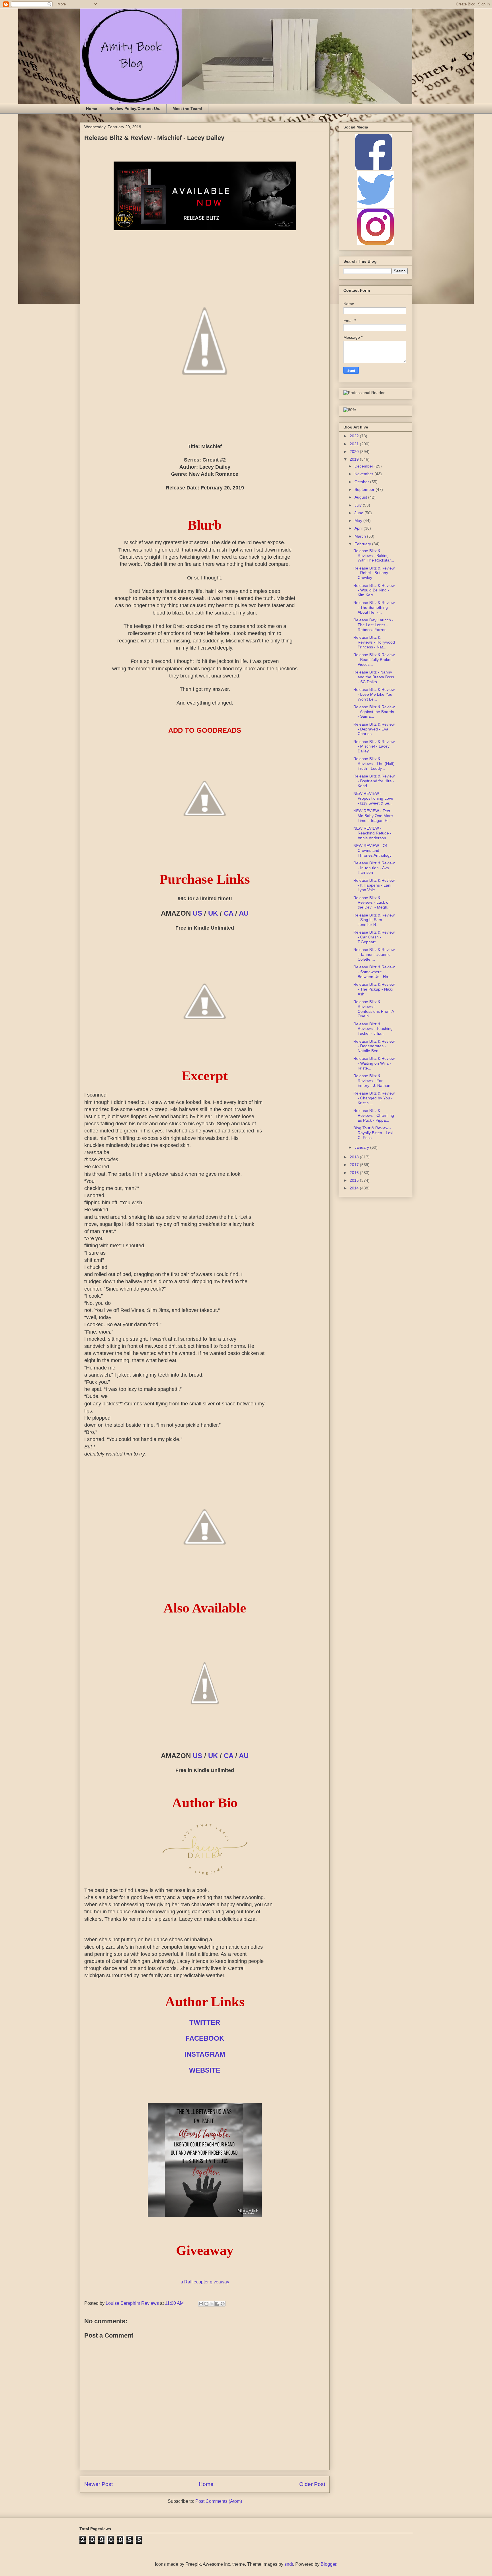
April (359, 528)
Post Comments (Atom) (219, 2501)
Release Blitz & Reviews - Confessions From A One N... (374, 1009)
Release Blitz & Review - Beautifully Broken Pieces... (374, 660)
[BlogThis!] (206, 2304)
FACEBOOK (205, 2038)
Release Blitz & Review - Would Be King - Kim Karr (374, 590)
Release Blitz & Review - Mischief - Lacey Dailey (374, 746)
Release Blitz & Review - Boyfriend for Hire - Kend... (374, 781)
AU (244, 913)
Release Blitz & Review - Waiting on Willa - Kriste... (374, 1063)
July (359, 505)
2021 (355, 444)
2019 (355, 459)
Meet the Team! (187, 109)
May (359, 520)
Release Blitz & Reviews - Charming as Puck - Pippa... (374, 1115)
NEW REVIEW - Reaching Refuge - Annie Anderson (372, 833)
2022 (355, 436)
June (359, 513)
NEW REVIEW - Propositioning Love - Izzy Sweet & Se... (373, 798)
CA (228, 913)
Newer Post (99, 2484)
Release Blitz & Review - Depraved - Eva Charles (374, 729)
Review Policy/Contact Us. (135, 109)
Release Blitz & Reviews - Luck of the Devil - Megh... (372, 903)
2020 (355, 452)
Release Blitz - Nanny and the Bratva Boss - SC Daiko (374, 677)
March (361, 536)
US (197, 913)
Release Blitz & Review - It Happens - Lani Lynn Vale (374, 885)
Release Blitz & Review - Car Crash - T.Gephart (374, 937)
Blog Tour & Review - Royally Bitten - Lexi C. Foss (373, 1133)
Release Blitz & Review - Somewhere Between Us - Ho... (374, 972)
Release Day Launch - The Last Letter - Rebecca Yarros (373, 625)
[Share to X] (212, 2304)
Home (92, 109)
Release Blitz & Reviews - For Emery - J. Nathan (372, 1081)
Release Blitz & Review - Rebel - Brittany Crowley (374, 573)
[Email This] (201, 2304)
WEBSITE (205, 2070)
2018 (355, 1157)
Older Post (312, 2484)
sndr (289, 2564)
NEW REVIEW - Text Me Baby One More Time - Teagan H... (373, 816)
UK (213, 913)
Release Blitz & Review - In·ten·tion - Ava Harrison (374, 868)
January (362, 1147)
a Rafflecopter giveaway (205, 2282)
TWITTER (205, 2022)
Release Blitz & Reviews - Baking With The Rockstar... (374, 556)
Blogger (328, 2564)
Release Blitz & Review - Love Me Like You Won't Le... (374, 694)
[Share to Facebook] (217, 2304)
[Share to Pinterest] (223, 2304)
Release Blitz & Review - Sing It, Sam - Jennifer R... (374, 920)
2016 (355, 1173)
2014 (355, 1188)
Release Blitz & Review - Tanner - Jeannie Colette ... (374, 954)
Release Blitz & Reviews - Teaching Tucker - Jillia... (373, 1029)
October (362, 482)
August (361, 497)
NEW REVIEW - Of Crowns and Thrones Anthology (372, 850)
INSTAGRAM (205, 2054)
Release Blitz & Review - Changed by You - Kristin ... (374, 1098)
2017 (355, 1165)
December (364, 466)
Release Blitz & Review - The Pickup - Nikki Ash (374, 989)
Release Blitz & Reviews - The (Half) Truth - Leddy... (374, 764)
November (364, 474)
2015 (355, 1180)
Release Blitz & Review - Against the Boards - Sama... (374, 712)
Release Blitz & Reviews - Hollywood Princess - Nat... (374, 642)
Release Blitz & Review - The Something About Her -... (374, 607)
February (363, 544)
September (365, 489)
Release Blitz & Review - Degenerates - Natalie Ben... (374, 1046)
